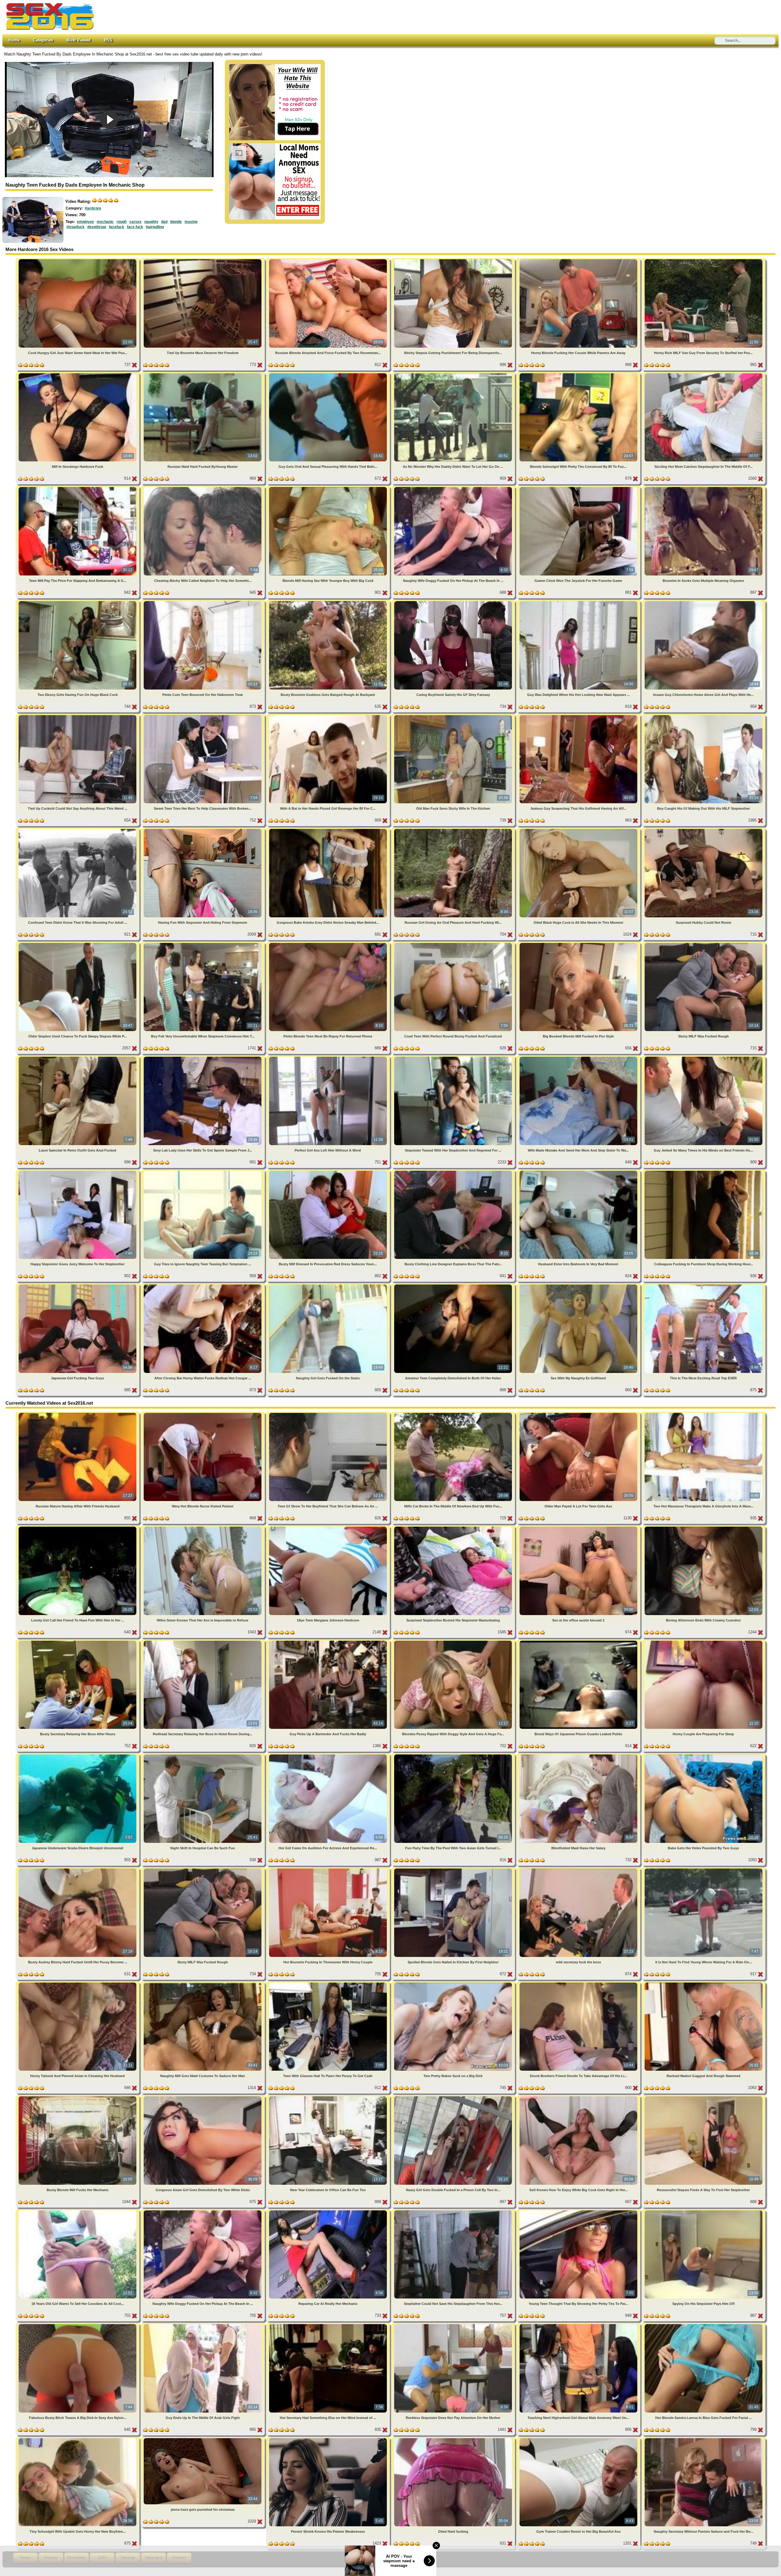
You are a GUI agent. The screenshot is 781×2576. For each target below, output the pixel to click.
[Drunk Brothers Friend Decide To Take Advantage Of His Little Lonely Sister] (579, 1984)
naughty (151, 222)
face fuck (135, 227)
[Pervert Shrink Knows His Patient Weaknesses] (329, 2439)
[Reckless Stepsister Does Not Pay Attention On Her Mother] (454, 2325)
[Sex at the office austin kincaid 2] (579, 1528)
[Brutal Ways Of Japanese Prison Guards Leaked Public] (579, 1642)
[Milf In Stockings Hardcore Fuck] (78, 374)
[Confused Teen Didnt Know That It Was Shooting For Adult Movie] (78, 830)
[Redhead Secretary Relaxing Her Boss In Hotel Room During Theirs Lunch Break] (203, 1642)
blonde (176, 222)
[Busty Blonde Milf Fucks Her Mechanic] (78, 2097)
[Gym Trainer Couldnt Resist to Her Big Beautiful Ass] (579, 2439)
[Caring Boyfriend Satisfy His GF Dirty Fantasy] (454, 602)
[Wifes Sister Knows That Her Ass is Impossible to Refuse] (203, 1528)
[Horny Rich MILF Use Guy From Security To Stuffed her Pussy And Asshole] (704, 260)
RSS (108, 40)
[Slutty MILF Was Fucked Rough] (704, 944)
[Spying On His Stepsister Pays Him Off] (704, 2211)
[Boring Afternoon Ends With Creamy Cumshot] (704, 1528)
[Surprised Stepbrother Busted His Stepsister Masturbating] (454, 1528)
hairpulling (155, 227)
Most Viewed (79, 40)
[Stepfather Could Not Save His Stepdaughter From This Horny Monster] (454, 2211)
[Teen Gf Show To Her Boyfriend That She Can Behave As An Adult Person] (329, 1414)
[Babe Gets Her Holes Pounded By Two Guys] (704, 1756)
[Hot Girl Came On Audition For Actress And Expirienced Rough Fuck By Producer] (329, 1756)
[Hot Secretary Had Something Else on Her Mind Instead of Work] (329, 2325)
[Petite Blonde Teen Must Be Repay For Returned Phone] (329, 944)
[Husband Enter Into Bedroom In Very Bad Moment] (579, 1172)
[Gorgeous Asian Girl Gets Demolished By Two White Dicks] (203, 2097)
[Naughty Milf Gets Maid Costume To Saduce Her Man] (203, 1984)
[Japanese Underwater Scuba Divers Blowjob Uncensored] (78, 1756)
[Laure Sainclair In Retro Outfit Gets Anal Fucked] (78, 1058)
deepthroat (97, 227)
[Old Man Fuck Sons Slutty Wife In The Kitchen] (454, 716)
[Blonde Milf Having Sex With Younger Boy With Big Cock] (329, 488)
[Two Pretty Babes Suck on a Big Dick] (454, 1984)
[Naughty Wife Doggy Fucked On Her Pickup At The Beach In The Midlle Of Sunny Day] (454, 488)
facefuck (117, 227)
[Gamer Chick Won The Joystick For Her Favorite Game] (579, 488)
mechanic (105, 222)
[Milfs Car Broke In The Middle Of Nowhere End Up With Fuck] (454, 1414)
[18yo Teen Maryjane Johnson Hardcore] (329, 1528)
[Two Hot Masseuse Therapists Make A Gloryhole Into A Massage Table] (704, 1414)
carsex (135, 222)
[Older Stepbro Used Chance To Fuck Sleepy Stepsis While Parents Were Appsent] (78, 944)
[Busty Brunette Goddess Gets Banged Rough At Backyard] (329, 602)
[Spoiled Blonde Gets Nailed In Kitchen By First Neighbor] (454, 1870)
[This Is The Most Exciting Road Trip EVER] (704, 1286)
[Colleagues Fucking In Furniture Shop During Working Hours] (704, 1172)
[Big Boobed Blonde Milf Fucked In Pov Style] (579, 944)
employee (85, 222)
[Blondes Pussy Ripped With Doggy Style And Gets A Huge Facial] (454, 1642)
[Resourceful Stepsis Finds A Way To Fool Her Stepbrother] (704, 2097)
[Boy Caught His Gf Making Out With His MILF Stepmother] (704, 716)
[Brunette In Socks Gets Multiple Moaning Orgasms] (704, 488)
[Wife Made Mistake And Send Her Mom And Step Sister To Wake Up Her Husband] (579, 1058)
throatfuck (76, 227)
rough (122, 222)
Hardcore (93, 208)
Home (14, 40)
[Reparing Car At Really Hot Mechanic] (329, 2211)
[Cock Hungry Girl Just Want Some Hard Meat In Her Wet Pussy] (78, 260)
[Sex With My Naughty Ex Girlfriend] (579, 1286)
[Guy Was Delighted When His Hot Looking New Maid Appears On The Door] (579, 602)
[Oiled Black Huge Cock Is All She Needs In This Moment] (579, 830)
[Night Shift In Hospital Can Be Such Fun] (203, 1756)
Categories (43, 40)
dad (164, 222)
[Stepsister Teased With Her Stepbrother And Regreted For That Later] (454, 1058)
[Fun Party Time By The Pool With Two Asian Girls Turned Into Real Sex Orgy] (454, 1756)
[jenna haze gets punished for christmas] (203, 2439)
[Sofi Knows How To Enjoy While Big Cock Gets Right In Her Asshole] (579, 2097)
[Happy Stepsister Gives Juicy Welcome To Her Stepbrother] (78, 1172)
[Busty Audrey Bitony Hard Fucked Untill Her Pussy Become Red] (78, 1870)
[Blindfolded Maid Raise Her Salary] (579, 1756)
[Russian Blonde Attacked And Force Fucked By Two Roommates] (329, 260)
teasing (191, 222)
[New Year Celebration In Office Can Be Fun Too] (329, 2097)
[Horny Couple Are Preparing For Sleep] (704, 1642)
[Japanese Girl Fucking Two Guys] (78, 1286)
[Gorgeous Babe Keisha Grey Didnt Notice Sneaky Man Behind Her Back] (329, 830)
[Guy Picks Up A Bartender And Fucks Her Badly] (329, 1642)
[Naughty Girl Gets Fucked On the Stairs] (329, 1286)
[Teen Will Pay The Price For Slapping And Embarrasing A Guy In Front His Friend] (78, 488)
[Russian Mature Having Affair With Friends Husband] (78, 1414)
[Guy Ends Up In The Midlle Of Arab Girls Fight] (203, 2325)
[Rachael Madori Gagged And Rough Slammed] (704, 1984)
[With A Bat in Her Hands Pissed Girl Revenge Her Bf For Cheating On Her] (329, 716)
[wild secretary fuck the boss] (579, 1870)
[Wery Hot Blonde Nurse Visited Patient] (203, 1414)
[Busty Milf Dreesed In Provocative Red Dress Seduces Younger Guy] (329, 1172)
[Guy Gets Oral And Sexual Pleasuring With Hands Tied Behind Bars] (329, 374)
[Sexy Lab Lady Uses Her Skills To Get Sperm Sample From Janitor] (203, 1058)
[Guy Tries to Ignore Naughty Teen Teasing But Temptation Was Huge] (203, 1172)
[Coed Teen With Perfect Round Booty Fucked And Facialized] (454, 944)
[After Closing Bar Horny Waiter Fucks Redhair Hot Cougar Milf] (203, 1286)
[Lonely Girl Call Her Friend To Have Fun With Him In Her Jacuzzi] (78, 1528)
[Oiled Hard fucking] (454, 2439)
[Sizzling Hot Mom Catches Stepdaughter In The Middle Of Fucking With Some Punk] (704, 374)
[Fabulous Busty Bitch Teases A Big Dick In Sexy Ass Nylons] (78, 2325)
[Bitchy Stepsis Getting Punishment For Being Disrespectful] (454, 260)
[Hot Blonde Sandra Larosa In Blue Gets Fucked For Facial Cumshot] (704, 2325)
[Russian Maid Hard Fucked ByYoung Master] (203, 374)
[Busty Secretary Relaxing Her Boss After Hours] (78, 1642)
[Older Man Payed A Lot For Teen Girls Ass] (579, 1414)
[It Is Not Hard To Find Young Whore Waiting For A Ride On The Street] (704, 1870)
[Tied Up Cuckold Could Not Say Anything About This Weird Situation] (78, 716)
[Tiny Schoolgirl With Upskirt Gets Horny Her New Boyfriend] (78, 2439)
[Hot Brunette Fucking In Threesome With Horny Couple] (329, 1870)
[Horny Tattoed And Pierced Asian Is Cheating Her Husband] (78, 1984)
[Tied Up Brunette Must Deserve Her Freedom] (203, 260)
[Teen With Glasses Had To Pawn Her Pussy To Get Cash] (329, 1984)
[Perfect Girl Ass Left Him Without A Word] (329, 1058)
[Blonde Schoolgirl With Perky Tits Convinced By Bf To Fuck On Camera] (579, 374)
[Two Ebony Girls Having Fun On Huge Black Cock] (78, 602)
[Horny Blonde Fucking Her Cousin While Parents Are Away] (579, 260)
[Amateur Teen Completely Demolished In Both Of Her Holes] (454, 1286)
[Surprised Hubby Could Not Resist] (704, 830)
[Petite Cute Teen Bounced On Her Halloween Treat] (203, 602)
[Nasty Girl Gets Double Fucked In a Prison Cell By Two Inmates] (454, 2097)
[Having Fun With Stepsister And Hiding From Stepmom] (203, 830)
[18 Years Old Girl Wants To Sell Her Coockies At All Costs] (78, 2211)
